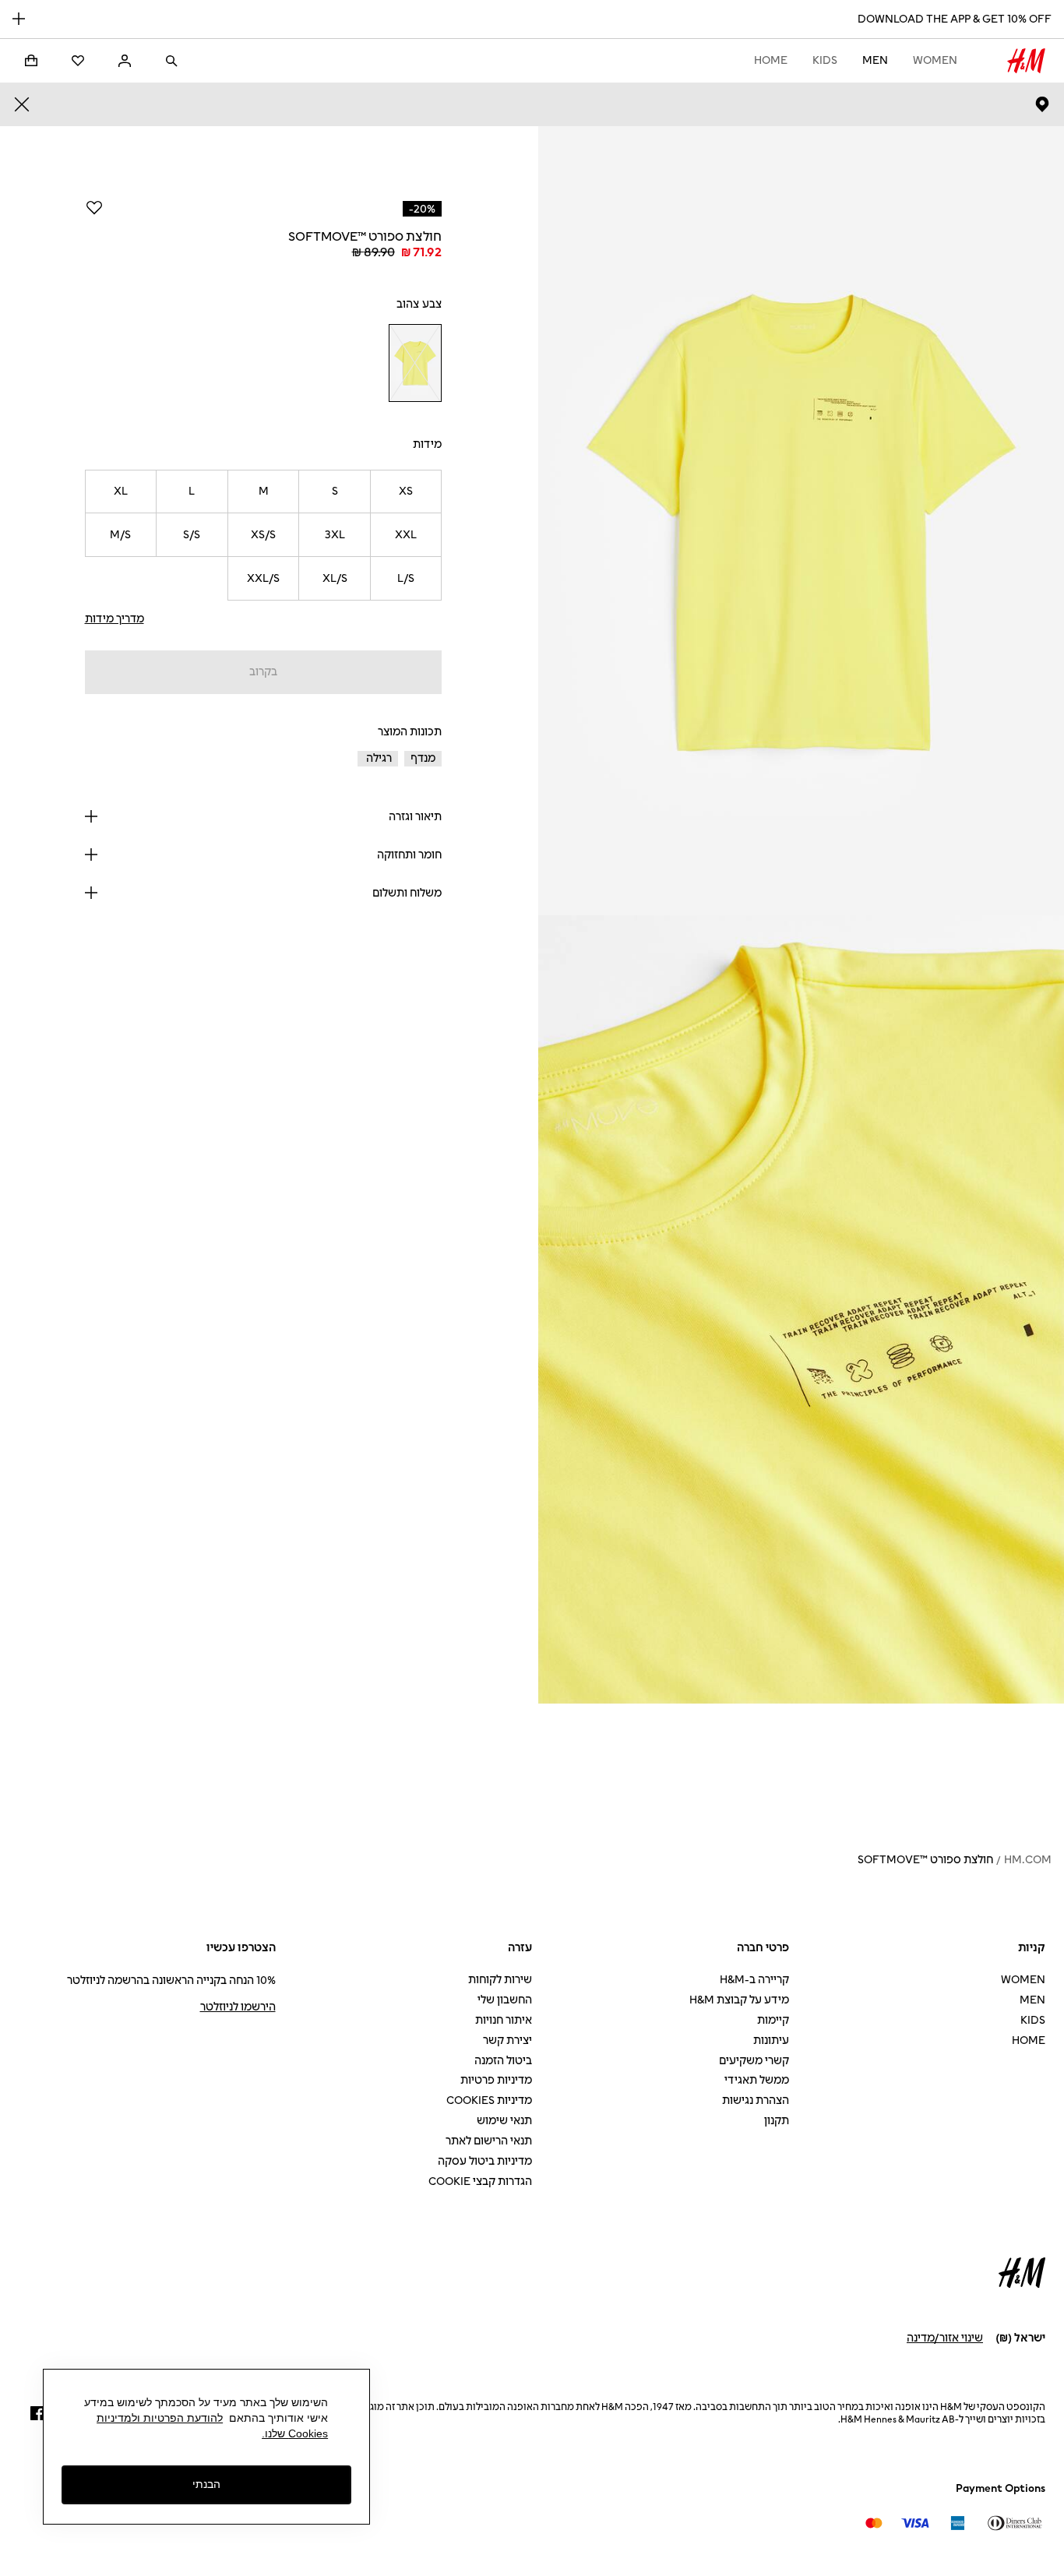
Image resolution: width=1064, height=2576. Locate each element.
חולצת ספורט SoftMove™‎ (925, 1860)
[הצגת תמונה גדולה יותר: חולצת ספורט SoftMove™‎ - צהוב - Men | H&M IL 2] (801, 1310)
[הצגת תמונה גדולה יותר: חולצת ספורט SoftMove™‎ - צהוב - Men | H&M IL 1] (801, 521)
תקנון (777, 2121)
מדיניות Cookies (489, 2100)
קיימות (773, 2020)
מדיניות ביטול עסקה (485, 2161)
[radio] (415, 363)
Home (771, 60)
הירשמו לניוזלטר (238, 2007)
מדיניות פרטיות (496, 2080)
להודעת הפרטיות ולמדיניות (160, 2418)
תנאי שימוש (504, 2121)
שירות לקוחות (500, 1980)
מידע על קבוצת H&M (739, 2000)
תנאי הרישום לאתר (489, 2141)
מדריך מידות (115, 619)
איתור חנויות (504, 2020)
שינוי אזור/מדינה (945, 2338)
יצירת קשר (507, 2040)
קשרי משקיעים (754, 2061)
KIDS (825, 60)
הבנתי (206, 2484)
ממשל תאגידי (757, 2080)
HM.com (1028, 1860)
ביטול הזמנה (503, 2061)
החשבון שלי (505, 2000)
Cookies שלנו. (295, 2433)
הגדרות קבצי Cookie (480, 2181)
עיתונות (771, 2040)
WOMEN (935, 60)
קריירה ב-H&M (754, 1980)
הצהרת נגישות (756, 2100)
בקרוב (263, 672)
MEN (875, 60)
